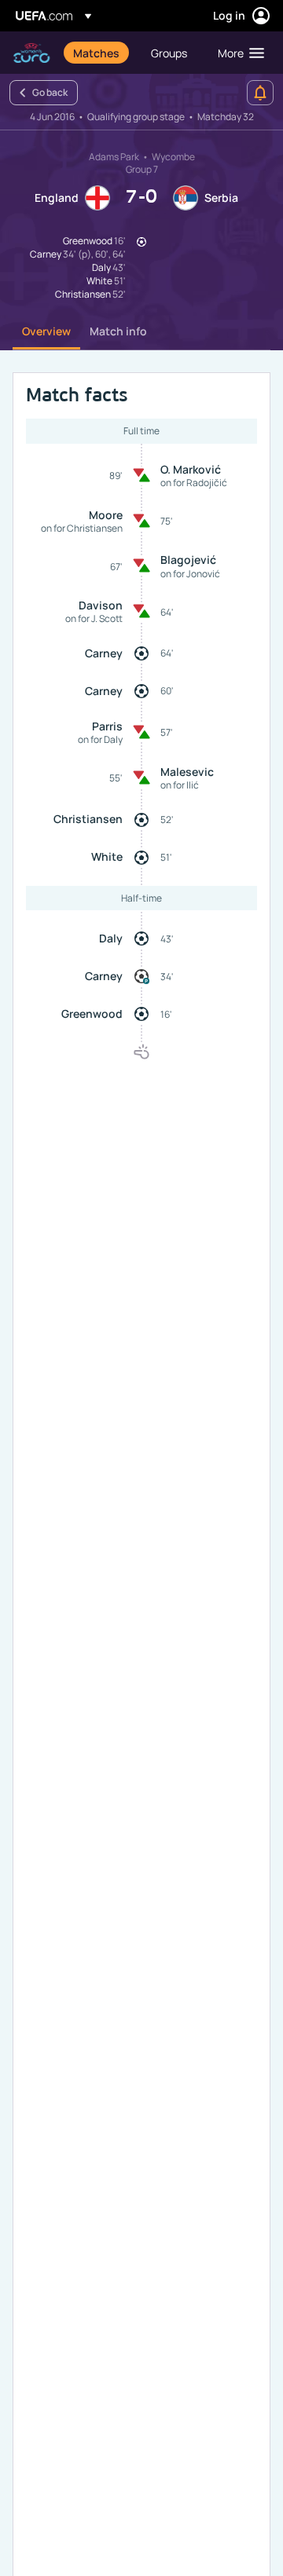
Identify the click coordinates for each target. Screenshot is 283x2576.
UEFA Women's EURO (31, 53)
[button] (237, 53)
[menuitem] (99, 53)
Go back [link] (50, 92)
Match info (118, 331)
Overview (46, 331)
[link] (96, 53)
